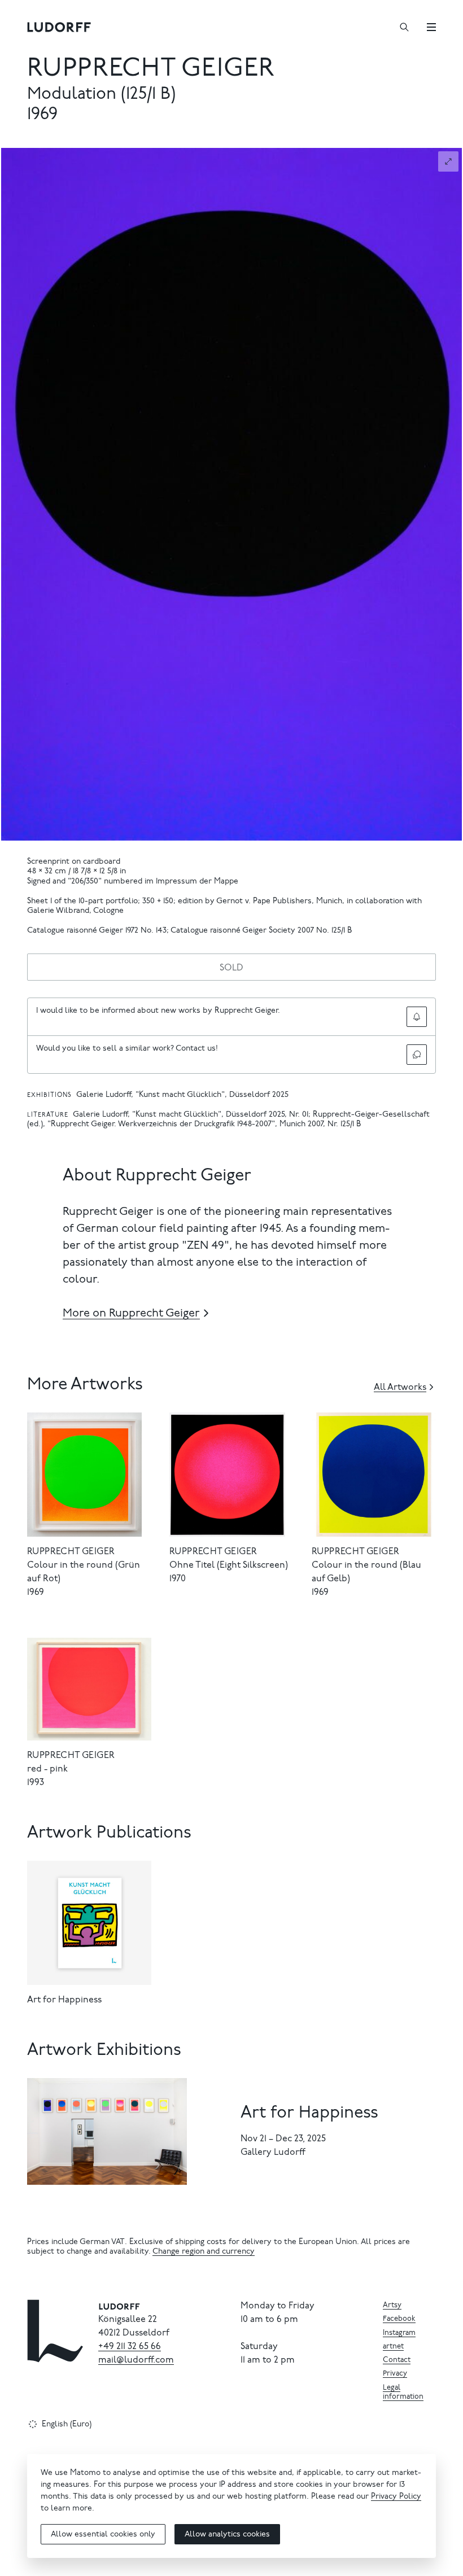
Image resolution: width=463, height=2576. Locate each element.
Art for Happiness (64, 2000)
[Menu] (431, 27)
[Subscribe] (417, 1017)
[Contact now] (417, 1055)
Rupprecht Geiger (151, 70)
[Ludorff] (59, 27)
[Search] (404, 27)
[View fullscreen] (448, 161)
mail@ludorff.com (136, 2360)
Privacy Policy (396, 2497)
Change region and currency (204, 2252)
